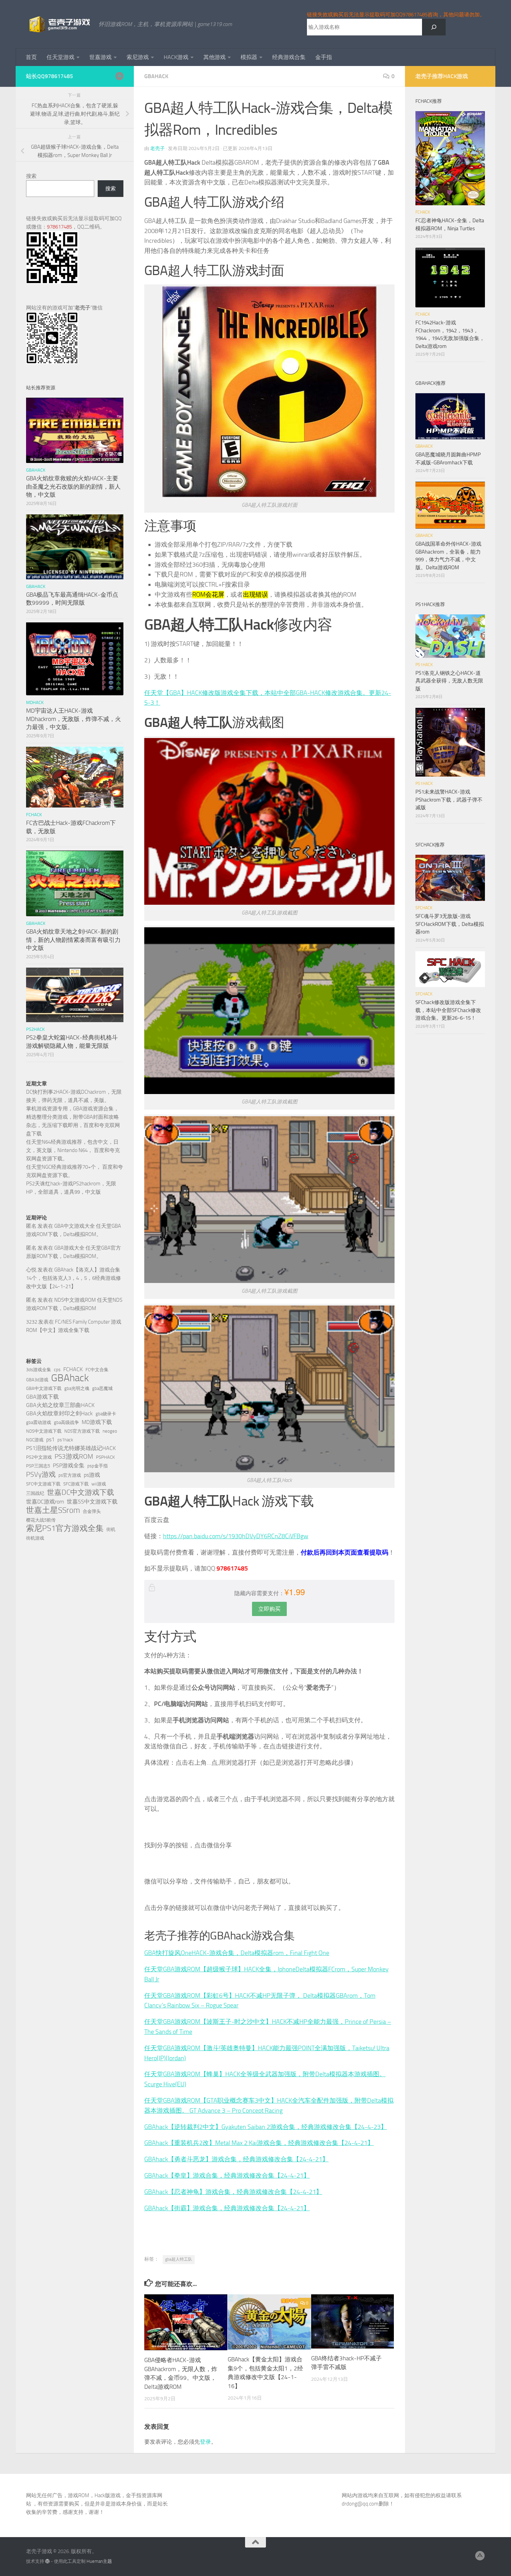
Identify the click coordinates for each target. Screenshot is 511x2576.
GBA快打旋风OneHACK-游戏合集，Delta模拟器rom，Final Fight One (237, 1953)
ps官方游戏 (70, 1475)
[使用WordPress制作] (47, 2561)
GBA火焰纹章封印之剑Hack (59, 1413)
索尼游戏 (138, 57)
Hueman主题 (99, 2561)
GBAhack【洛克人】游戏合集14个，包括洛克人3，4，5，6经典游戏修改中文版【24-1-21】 (74, 1278)
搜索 (31, 176)
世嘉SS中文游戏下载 (92, 1502)
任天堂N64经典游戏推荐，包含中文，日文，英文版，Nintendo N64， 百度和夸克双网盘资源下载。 (73, 1150)
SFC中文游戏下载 (43, 1484)
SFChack (424, 908)
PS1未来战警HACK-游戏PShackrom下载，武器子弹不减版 (449, 800)
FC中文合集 (97, 1370)
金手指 (324, 57)
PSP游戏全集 (69, 1465)
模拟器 (249, 57)
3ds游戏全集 (39, 1370)
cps (57, 1370)
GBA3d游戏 (37, 1380)
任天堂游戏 (60, 57)
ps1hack (65, 1440)
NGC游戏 (35, 1440)
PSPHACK (105, 1457)
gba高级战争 (66, 1422)
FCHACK (34, 815)
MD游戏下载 (97, 1422)
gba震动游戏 (39, 1422)
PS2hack (35, 1029)
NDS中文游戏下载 (44, 1431)
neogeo (110, 1431)
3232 (32, 1322)
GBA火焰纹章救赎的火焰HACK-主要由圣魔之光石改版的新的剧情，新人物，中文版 (73, 486)
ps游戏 (92, 1475)
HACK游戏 (176, 57)
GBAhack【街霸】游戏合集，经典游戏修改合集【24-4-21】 (227, 2208)
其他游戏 (214, 57)
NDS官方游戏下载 (82, 1431)
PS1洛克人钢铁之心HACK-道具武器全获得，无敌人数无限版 (449, 681)
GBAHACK (156, 76)
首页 (31, 57)
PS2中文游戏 (39, 1457)
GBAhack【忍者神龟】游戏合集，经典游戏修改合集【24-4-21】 (233, 2192)
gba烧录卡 (106, 1414)
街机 (111, 1529)
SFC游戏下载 (76, 1484)
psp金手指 (98, 1466)
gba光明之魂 (77, 1388)
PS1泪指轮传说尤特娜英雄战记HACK (71, 1448)
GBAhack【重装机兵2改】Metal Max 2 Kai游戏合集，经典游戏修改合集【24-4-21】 (259, 2143)
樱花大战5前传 (41, 1520)
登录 (205, 2442)
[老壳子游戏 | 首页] (59, 24)
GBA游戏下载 (42, 1397)
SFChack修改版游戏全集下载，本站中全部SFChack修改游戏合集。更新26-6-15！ (448, 1010)
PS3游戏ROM (74, 1456)
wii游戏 (99, 1484)
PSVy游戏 (41, 1474)
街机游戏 (35, 1538)
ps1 (50, 1439)
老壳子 (157, 148)
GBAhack (70, 1378)
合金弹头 (92, 1511)
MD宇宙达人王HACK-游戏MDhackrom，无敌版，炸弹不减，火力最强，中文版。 (74, 719)
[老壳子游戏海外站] (119, 76)
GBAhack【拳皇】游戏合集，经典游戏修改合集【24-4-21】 (227, 2176)
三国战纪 (35, 1493)
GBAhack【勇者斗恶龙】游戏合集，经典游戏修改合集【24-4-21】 (236, 2159)
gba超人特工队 (179, 2259)
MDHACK (35, 702)
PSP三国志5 (38, 1466)
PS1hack (424, 665)
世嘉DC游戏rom (45, 1502)
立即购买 (269, 1609)
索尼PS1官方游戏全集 (65, 1529)
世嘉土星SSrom (53, 1510)
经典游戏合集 (289, 57)
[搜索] (434, 27)
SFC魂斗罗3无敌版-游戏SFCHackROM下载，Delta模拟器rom (450, 924)
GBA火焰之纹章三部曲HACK (60, 1405)
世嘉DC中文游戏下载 (80, 1492)
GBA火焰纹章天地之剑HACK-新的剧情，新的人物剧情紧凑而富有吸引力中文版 (73, 940)
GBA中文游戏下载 (44, 1388)
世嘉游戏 (100, 57)
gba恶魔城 (102, 1388)
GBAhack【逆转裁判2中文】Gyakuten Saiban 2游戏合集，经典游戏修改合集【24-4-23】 (266, 2127)
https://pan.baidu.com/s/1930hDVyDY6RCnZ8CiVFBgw (236, 1536)
